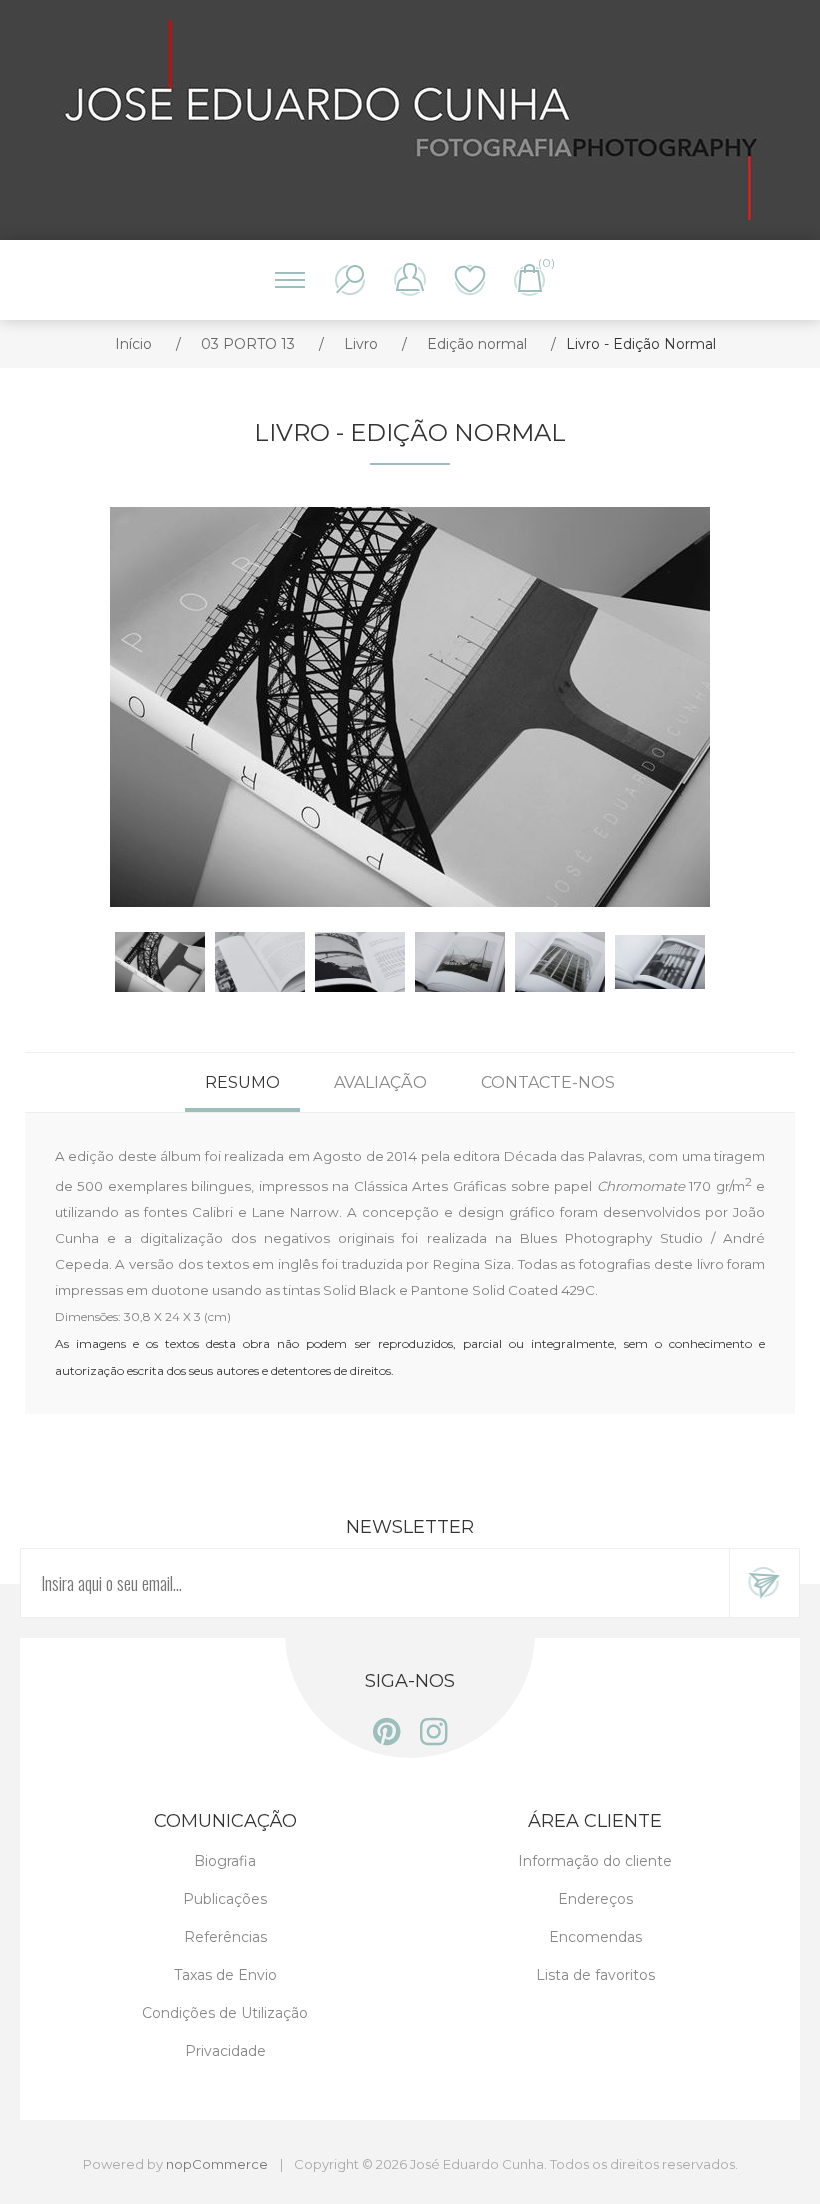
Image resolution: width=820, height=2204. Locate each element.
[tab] (242, 1082)
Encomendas (595, 1937)
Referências (225, 1937)
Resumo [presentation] (242, 1082)
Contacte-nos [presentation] (548, 1082)
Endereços (595, 1899)
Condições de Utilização (225, 2013)
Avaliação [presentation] (380, 1082)
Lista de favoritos (470, 280)
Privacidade (225, 2051)
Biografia (225, 1861)
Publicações (225, 1899)
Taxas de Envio (225, 1975)
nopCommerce (217, 2164)
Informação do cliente (595, 1861)
